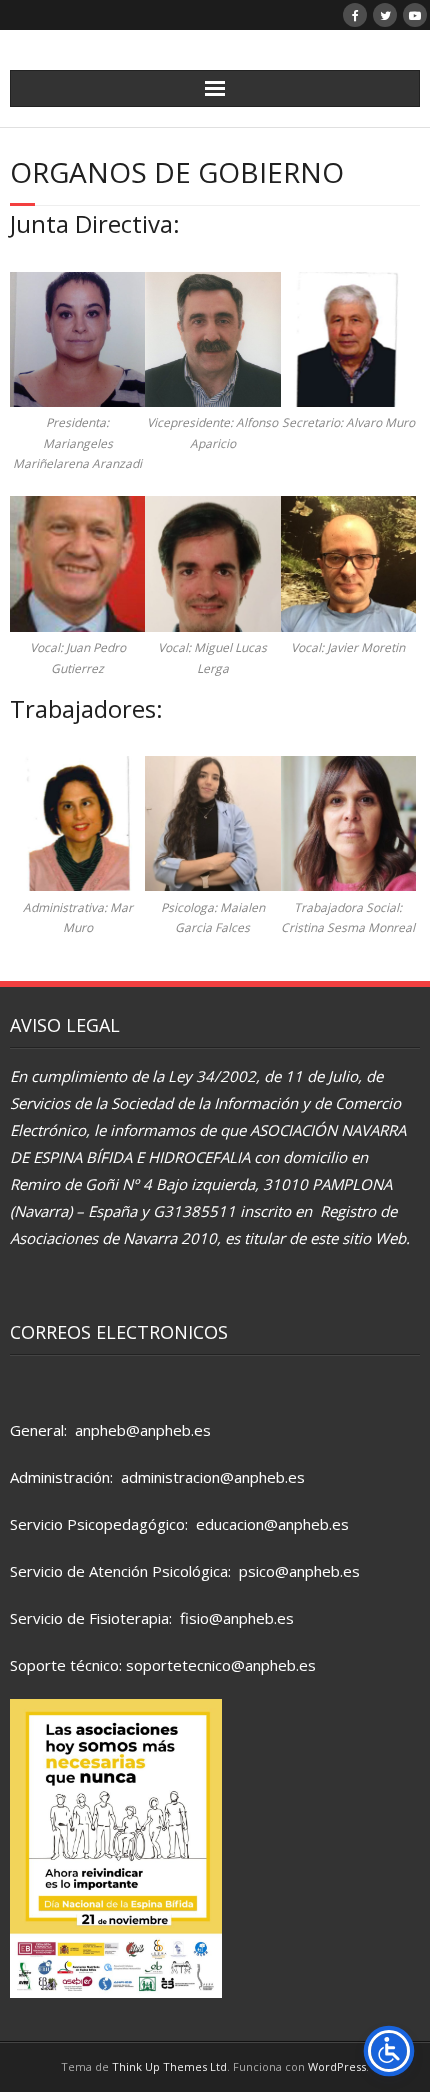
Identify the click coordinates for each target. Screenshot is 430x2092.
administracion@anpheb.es (213, 1477)
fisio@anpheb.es (237, 1618)
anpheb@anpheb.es (143, 1430)
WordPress (337, 2066)
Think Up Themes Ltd (169, 2066)
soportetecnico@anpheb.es (221, 1665)
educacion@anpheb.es (272, 1524)
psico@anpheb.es (299, 1571)
